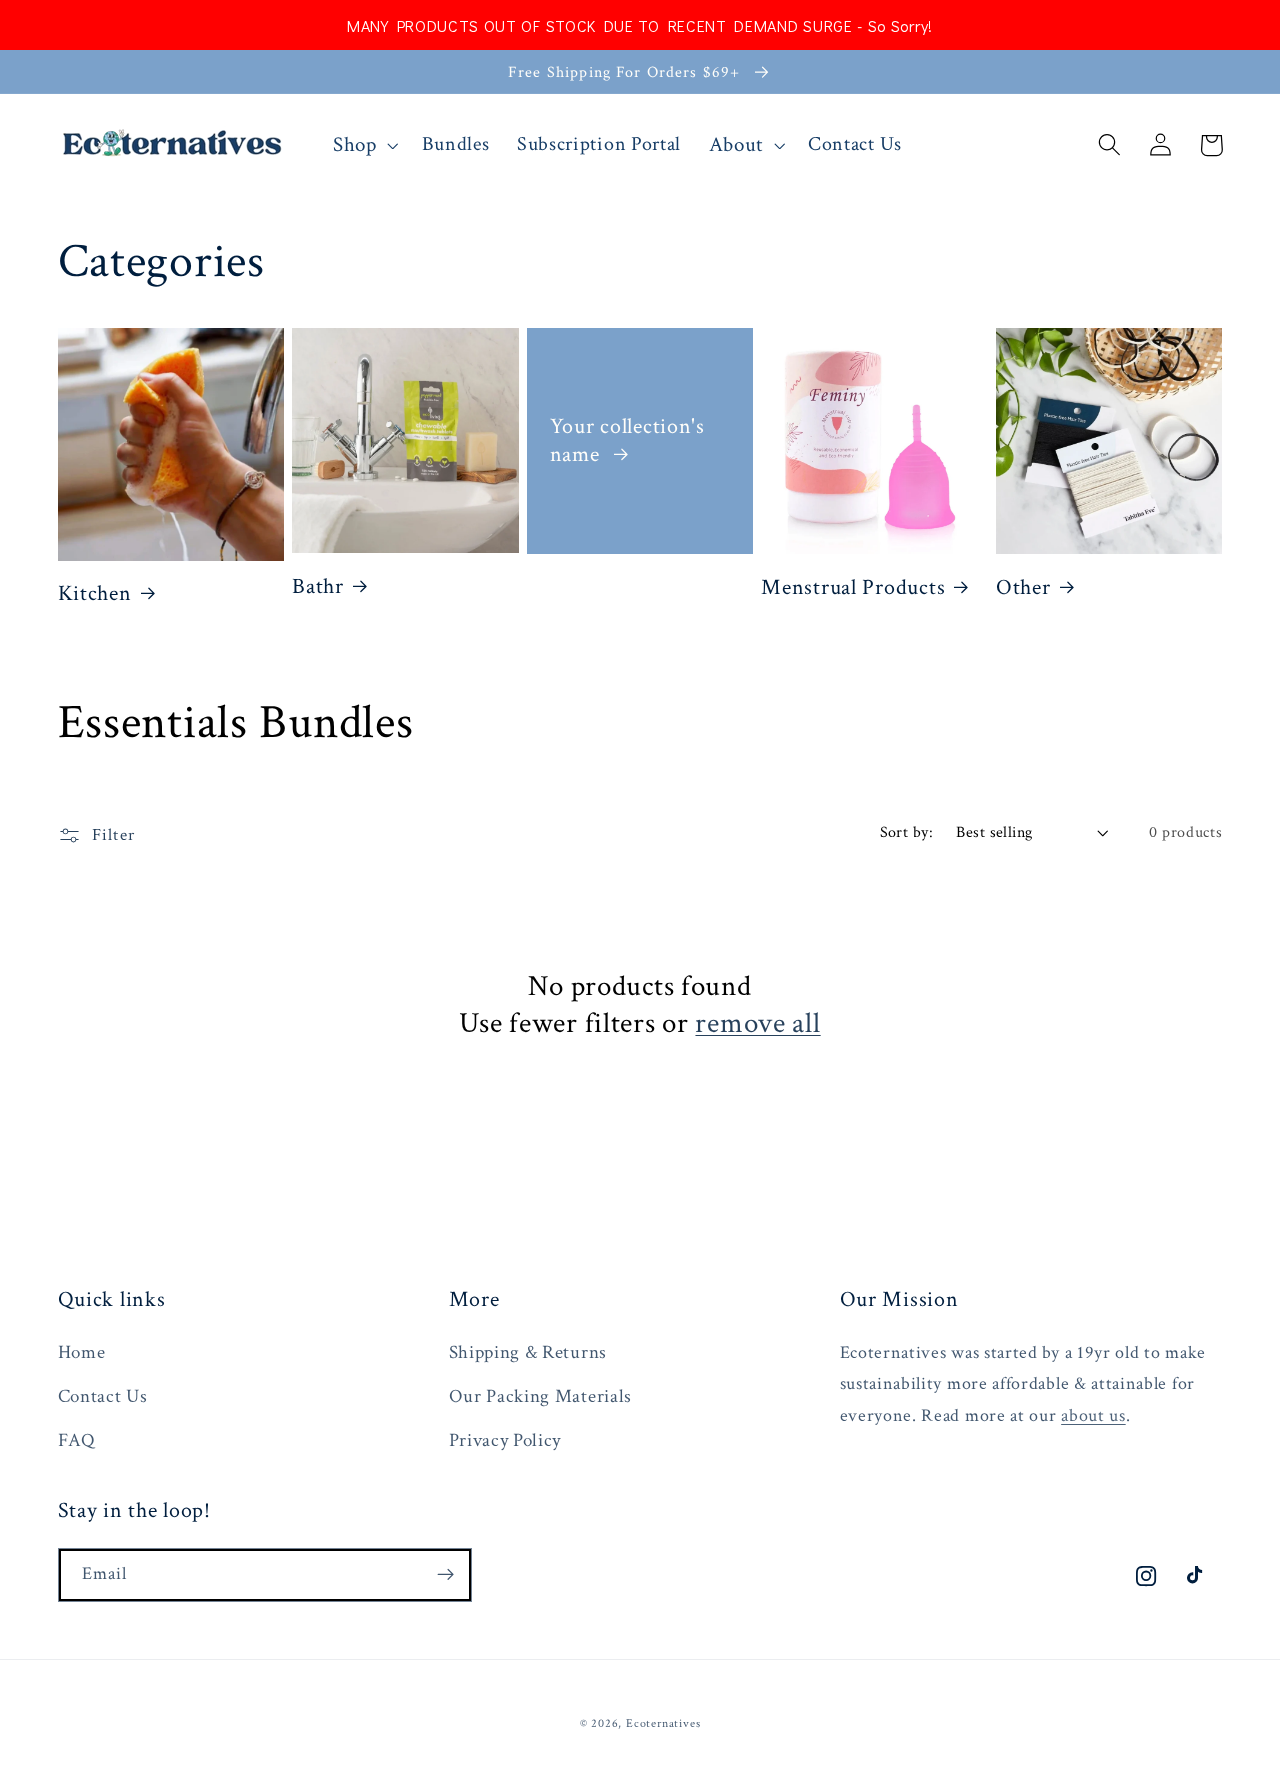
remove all (757, 1023)
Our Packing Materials (541, 1396)
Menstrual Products (853, 588)
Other (1023, 588)
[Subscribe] (445, 1575)
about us (1093, 1415)
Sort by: (907, 832)
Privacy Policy (505, 1440)
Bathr (318, 587)
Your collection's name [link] (627, 441)
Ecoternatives (663, 1723)
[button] (363, 145)
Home (82, 1352)
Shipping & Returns (528, 1352)
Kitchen (95, 594)
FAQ (76, 1440)
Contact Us (103, 1396)
